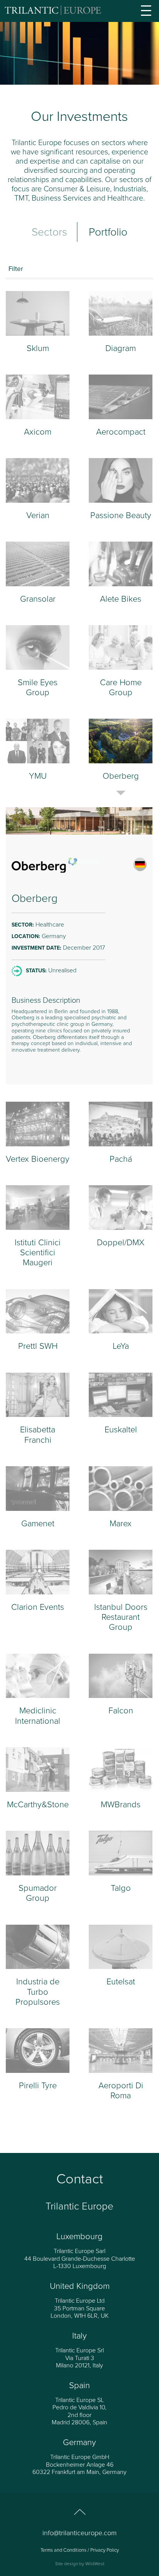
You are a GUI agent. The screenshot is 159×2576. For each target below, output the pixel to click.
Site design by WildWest (80, 2564)
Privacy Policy (105, 2550)
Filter (16, 269)
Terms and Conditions (63, 2550)
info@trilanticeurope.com (79, 2533)
